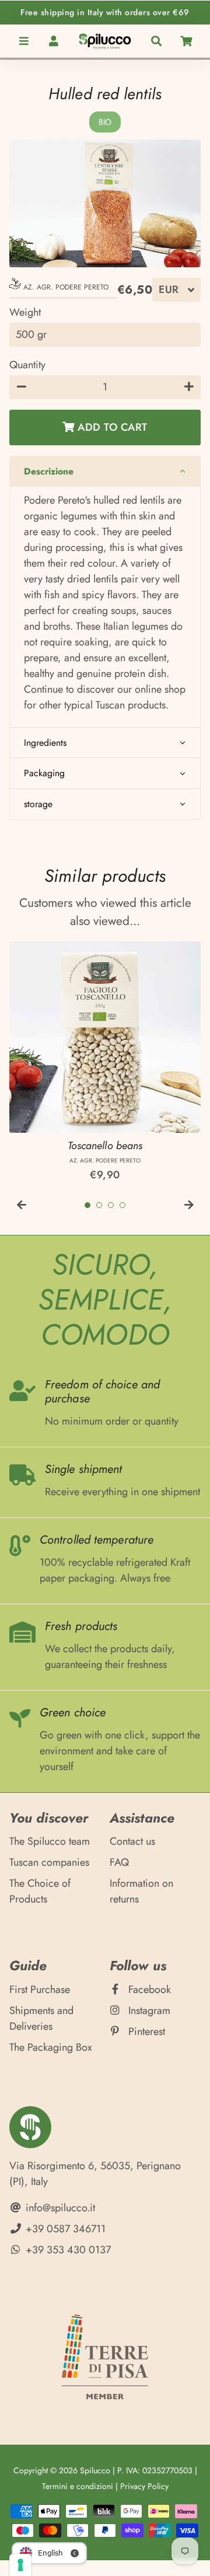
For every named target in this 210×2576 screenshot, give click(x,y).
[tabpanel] (105, 1062)
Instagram (148, 2010)
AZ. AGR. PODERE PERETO (65, 287)
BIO (105, 122)
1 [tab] (87, 1205)
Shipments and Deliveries (41, 2018)
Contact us (132, 1841)
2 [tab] (99, 1205)
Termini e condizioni (78, 2486)
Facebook (148, 1989)
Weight (25, 312)
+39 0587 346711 (64, 2229)
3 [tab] (111, 1205)
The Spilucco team (50, 1841)
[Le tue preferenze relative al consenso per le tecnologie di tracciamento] (20, 2565)
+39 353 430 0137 (67, 2250)
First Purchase (40, 1989)
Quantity (27, 365)
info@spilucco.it (59, 2208)
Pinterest (145, 2032)
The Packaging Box (51, 2047)
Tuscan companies (49, 1862)
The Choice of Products (40, 1891)
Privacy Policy (144, 2486)
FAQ (119, 1862)
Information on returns (141, 1891)
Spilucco (95, 2470)
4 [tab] (123, 1205)
